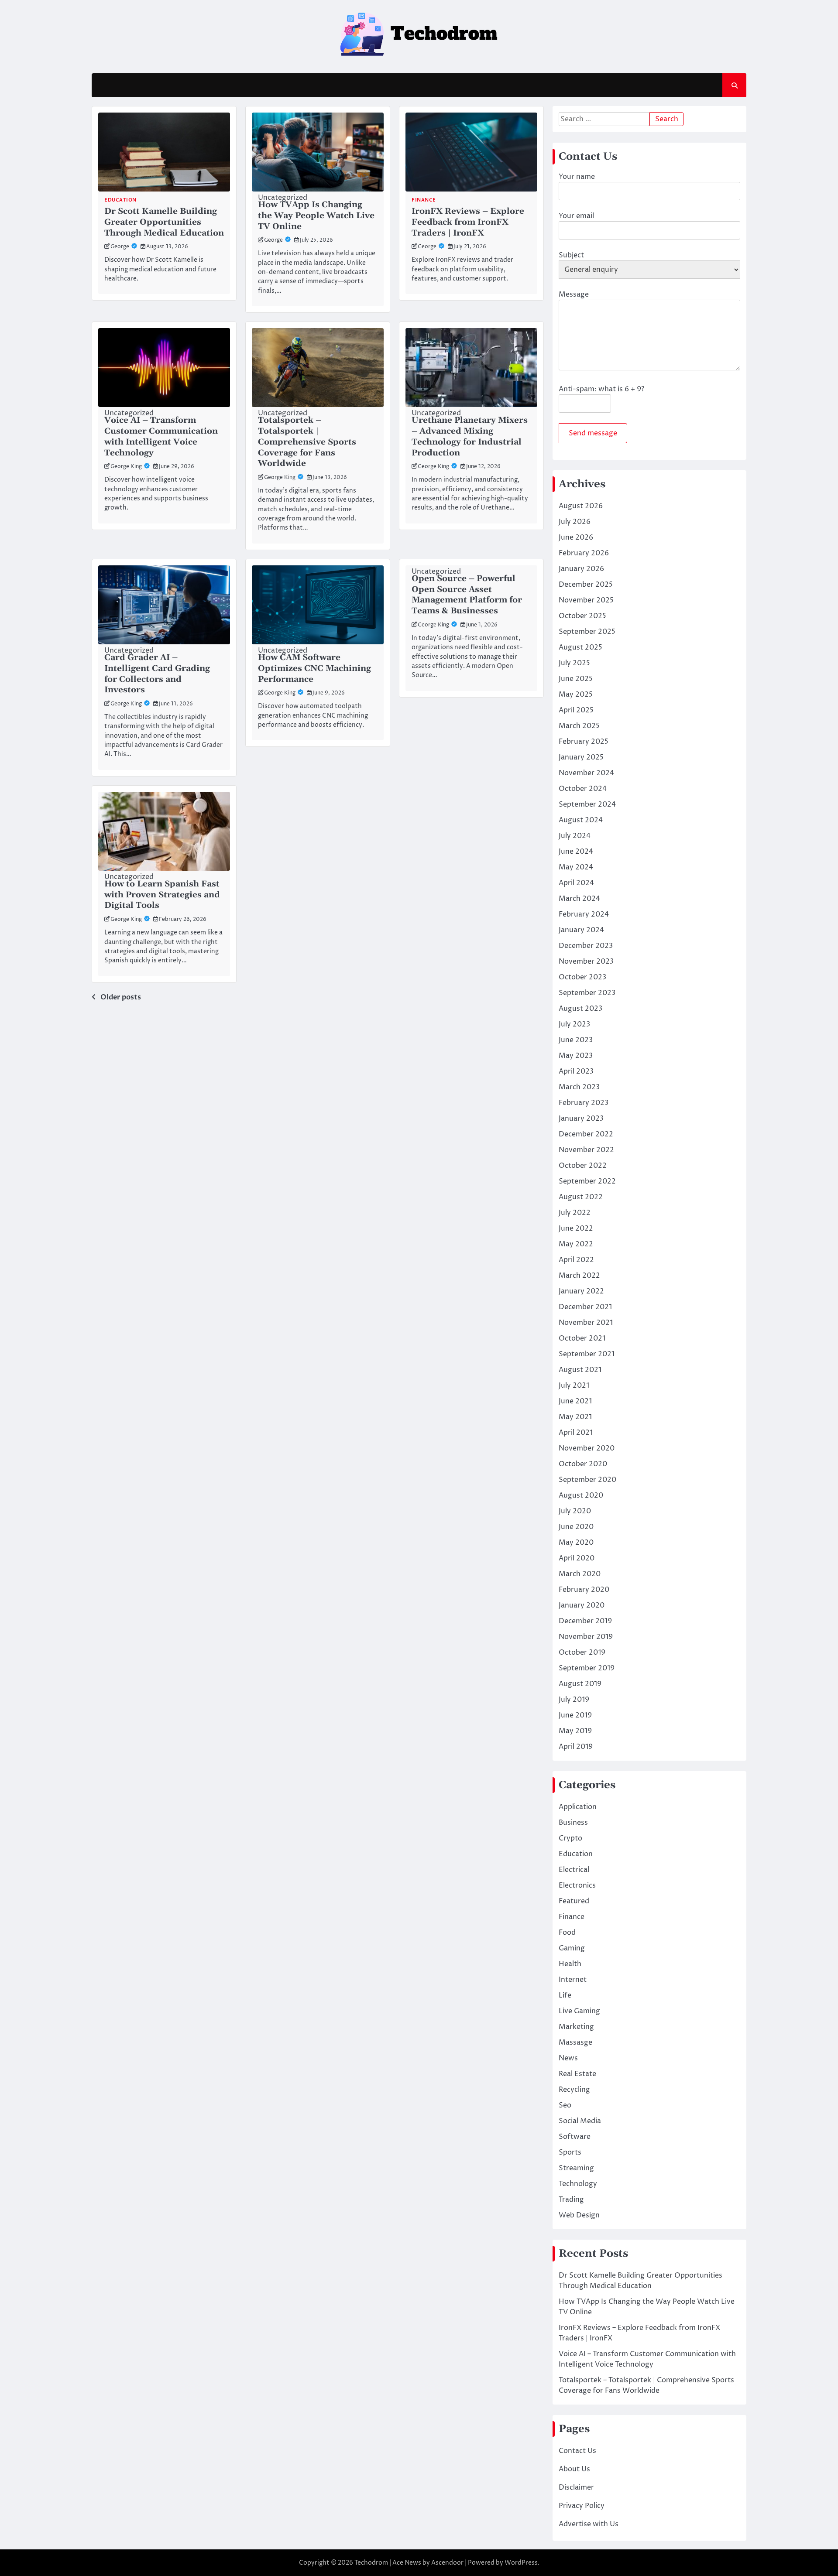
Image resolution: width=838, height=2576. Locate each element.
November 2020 (587, 1448)
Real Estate (577, 2074)
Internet (573, 1980)
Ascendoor (447, 2563)
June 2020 (576, 1527)
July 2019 (574, 1700)
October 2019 (582, 1652)
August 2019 (580, 1684)
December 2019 (585, 1621)
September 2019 (587, 1668)
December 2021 (585, 1307)
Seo (565, 2105)
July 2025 (574, 663)
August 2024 (581, 820)
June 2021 (575, 1401)
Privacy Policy (582, 2506)
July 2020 (575, 1511)
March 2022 (579, 1276)
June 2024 (576, 852)
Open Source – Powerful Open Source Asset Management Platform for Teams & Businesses (467, 595)
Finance (424, 200)
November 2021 (586, 1323)
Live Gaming (579, 2011)
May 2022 (576, 1244)
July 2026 (575, 522)
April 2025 (576, 710)
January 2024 (581, 930)
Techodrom (371, 2563)
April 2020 (577, 1558)
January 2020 (582, 1605)
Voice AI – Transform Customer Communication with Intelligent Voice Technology (161, 436)
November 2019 (586, 1637)
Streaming (576, 2168)
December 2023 (586, 946)
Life (565, 1995)
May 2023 (576, 1056)
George (120, 247)
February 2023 (584, 1103)
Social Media (580, 2121)
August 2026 (581, 506)
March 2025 (579, 726)
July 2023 (574, 1024)
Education (120, 200)
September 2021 (587, 1354)
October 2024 (583, 789)
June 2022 (576, 1228)
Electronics (577, 1885)
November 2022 (586, 1150)
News (568, 2058)
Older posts (121, 997)
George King (126, 467)
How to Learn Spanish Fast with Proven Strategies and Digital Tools (162, 895)
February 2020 (584, 1590)
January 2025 (581, 757)
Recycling (574, 2090)
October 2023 (582, 977)
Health (570, 1964)
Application (578, 1807)
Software (575, 2137)
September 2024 (587, 804)
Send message (593, 433)
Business (573, 1823)
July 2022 (575, 1213)
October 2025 (582, 616)
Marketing (576, 2027)
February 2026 (584, 553)
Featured (574, 1901)
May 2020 (576, 1543)
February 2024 (584, 914)
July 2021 (574, 1385)
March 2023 (579, 1087)
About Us (574, 2469)
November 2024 (586, 773)
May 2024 (576, 867)
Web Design (579, 2215)
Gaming (572, 1948)
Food (567, 1933)
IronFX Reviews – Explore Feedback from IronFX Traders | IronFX (468, 222)
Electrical (574, 1870)
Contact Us (577, 2451)
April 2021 (576, 1433)
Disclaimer (576, 2487)
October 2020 (583, 1464)
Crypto (570, 1838)
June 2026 (576, 537)
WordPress (521, 2563)
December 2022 (586, 1134)
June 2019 (575, 1715)
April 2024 (576, 883)
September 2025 (587, 632)
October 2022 (583, 1166)
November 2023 (586, 961)
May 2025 (576, 694)
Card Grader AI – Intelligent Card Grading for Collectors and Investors (157, 674)
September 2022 (587, 1181)
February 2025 (584, 742)
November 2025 (586, 600)
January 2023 (581, 1119)
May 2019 (575, 1731)
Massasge (575, 2042)
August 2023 (580, 1009)
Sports (570, 2152)
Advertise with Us (589, 2524)
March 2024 (579, 899)
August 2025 (580, 647)
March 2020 (580, 1574)
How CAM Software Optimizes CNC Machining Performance (314, 669)
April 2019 (576, 1747)
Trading (571, 2200)
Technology (578, 2184)
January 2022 (581, 1291)
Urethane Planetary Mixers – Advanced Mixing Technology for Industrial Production (470, 436)
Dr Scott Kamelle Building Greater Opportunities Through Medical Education (164, 222)
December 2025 (586, 585)
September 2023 (587, 993)
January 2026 (581, 569)
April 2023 (576, 1071)
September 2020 (587, 1480)
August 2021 (580, 1370)
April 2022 (576, 1260)
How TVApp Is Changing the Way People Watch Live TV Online (316, 216)
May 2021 (575, 1417)
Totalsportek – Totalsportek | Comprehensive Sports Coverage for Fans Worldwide (307, 442)
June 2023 (576, 1040)
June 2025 (576, 679)
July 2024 (575, 836)
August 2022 (581, 1197)
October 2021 (582, 1338)
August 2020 (581, 1495)
